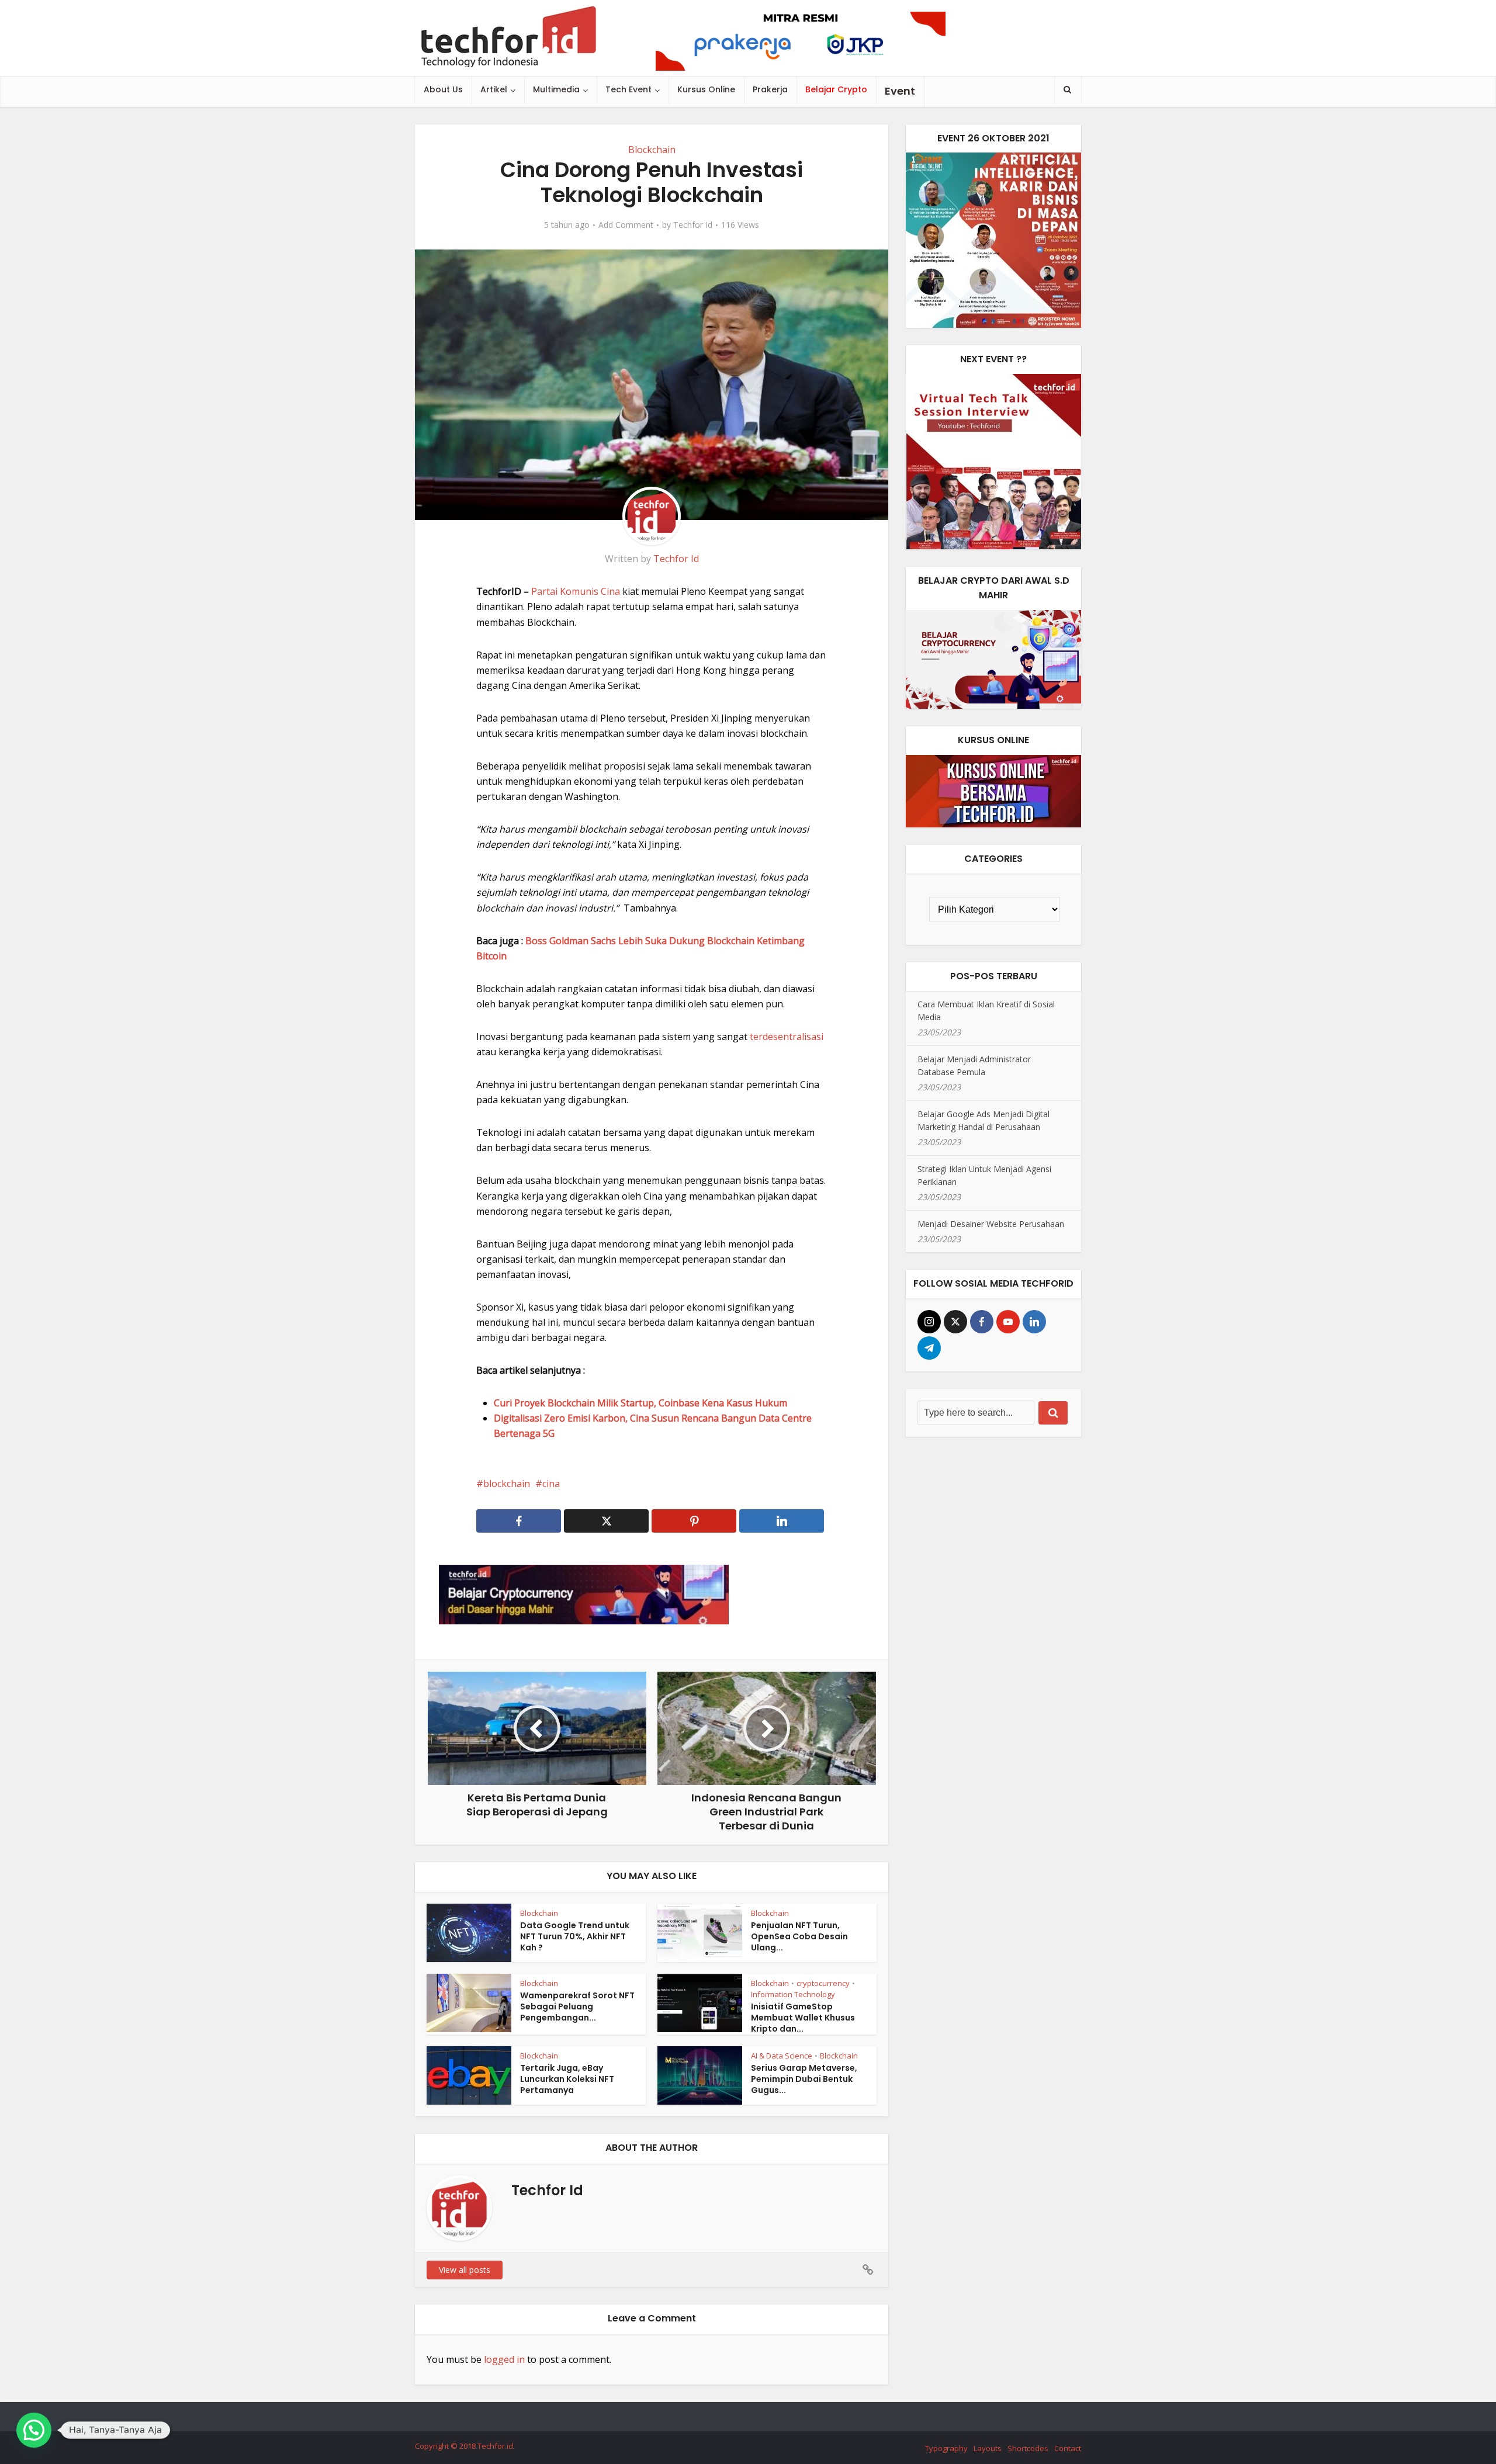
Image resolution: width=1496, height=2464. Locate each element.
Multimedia (556, 89)
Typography (946, 2448)
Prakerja (770, 89)
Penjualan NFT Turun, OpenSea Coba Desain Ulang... (799, 1936)
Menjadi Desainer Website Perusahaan (991, 1224)
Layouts (988, 2448)
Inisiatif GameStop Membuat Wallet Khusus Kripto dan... (803, 2018)
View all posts (465, 2270)
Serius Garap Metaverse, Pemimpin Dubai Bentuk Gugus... (804, 2079)
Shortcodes (1028, 2448)
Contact (1068, 2448)
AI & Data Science (782, 2056)
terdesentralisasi (787, 1037)
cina (551, 1484)
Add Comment (626, 225)
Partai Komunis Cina (576, 591)
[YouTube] (1008, 1322)
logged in (504, 2359)
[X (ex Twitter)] (955, 1322)
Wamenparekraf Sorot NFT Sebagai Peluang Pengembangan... (577, 2006)
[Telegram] (929, 1348)
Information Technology (793, 1994)
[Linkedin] (1034, 1322)
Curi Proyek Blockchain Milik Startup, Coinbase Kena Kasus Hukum (640, 1403)
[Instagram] (929, 1322)
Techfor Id (693, 225)
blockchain (507, 1484)
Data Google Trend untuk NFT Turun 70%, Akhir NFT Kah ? (575, 1936)
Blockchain (652, 150)
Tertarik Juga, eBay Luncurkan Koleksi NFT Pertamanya (567, 2079)
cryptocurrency (823, 1983)
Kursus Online (706, 89)
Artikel (494, 89)
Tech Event (628, 89)
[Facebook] (982, 1322)
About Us (443, 89)
